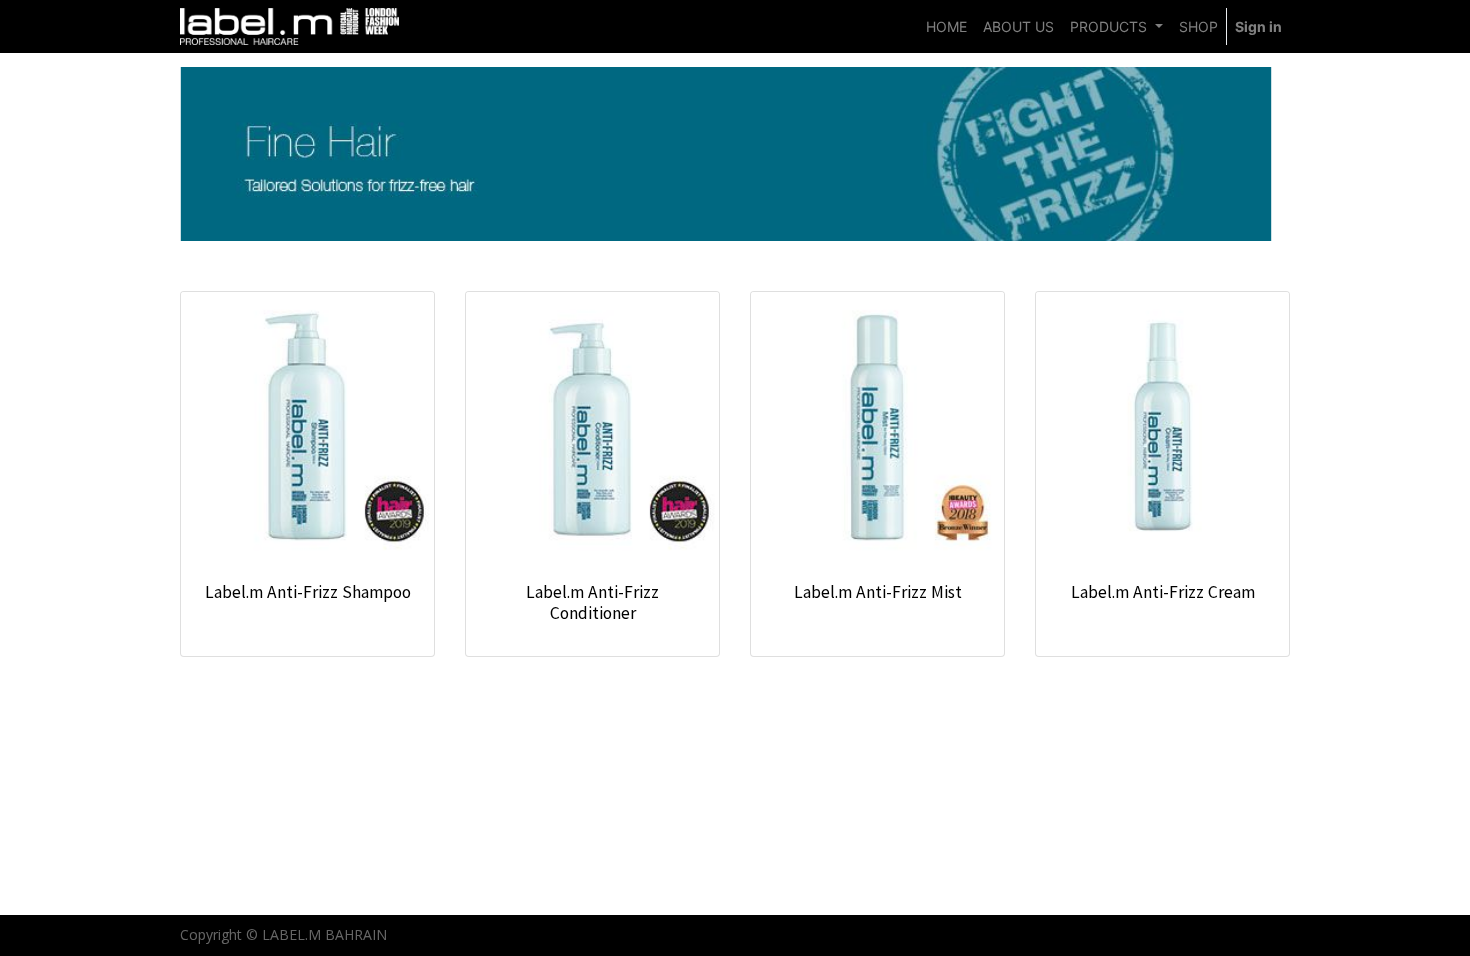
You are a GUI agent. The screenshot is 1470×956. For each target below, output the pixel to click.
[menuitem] (946, 26)
